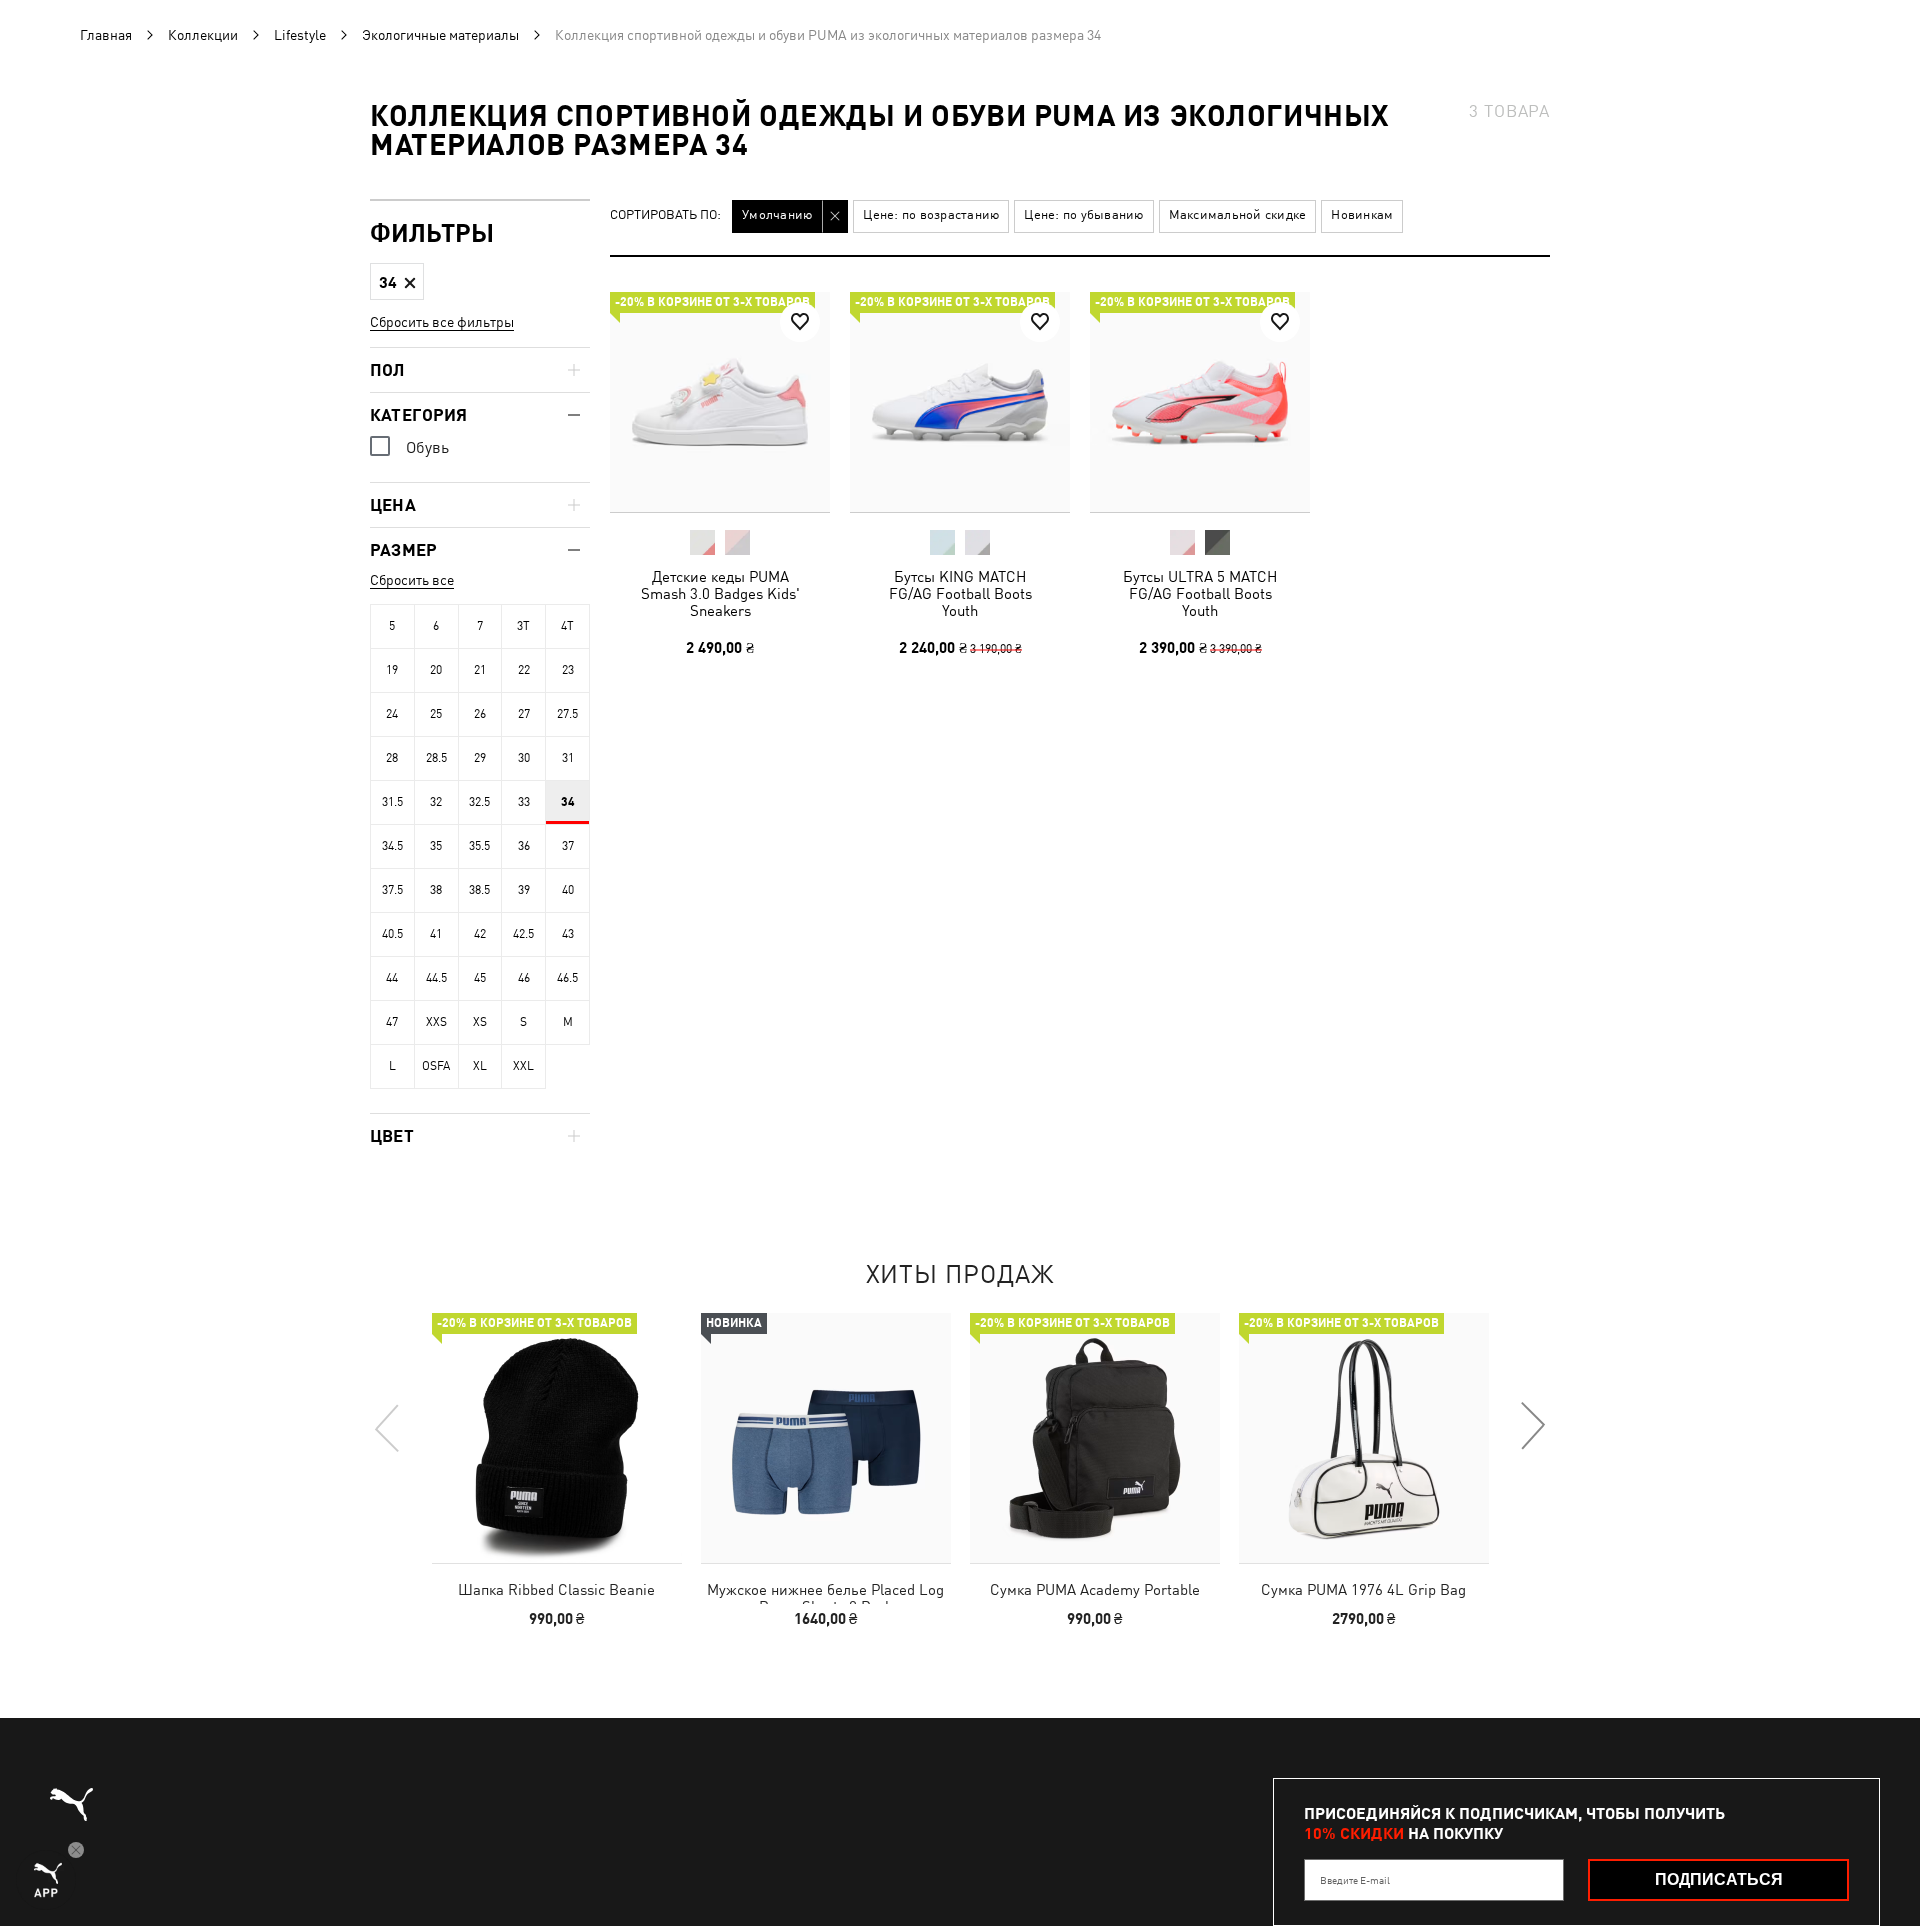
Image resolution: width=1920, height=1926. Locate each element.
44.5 (436, 978)
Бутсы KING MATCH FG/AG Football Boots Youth (960, 593)
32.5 (479, 802)
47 (392, 1022)
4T (567, 626)
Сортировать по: (665, 215)
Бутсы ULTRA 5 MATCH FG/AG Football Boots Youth (1200, 593)
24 (392, 714)
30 (524, 758)
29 (480, 758)
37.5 (392, 890)
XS (480, 1022)
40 (568, 890)
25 (436, 714)
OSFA (436, 1066)
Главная (106, 35)
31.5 (392, 802)
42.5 (523, 934)
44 (392, 978)
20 (436, 670)
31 (568, 758)
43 (568, 934)
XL (480, 1066)
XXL (523, 1066)
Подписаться (1719, 1879)
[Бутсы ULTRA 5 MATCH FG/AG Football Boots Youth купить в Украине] (1200, 402)
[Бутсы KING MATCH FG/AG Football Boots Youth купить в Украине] (960, 402)
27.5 (567, 714)
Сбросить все (412, 580)
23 (568, 670)
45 (480, 978)
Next (1532, 1427)
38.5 (479, 890)
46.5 (567, 978)
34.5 (392, 846)
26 (480, 714)
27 (524, 714)
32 (436, 802)
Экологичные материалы (440, 35)
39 (524, 890)
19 (392, 670)
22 (524, 670)
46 (524, 978)
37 (568, 846)
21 (480, 670)
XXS (436, 1022)
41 (436, 934)
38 (436, 890)
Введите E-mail (1355, 1880)
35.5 (479, 846)
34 (568, 802)
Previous (388, 1427)
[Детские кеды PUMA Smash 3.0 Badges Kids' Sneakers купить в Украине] (720, 402)
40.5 (392, 934)
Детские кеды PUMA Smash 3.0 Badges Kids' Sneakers (720, 593)
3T (523, 626)
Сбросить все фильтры (442, 322)
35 (436, 846)
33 (524, 802)
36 (524, 846)
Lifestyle (300, 35)
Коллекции (203, 35)
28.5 (436, 758)
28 (392, 758)
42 (480, 934)
